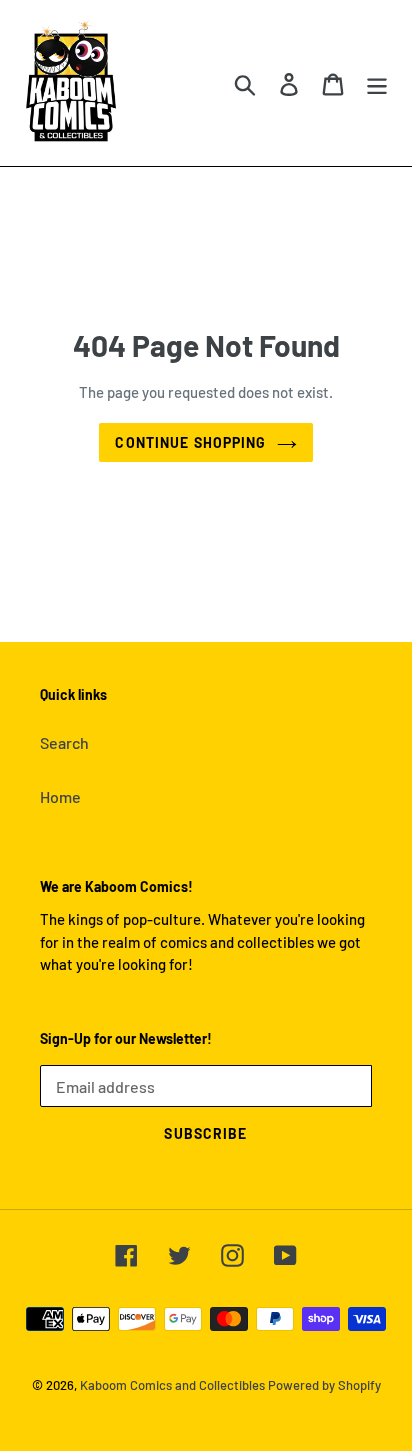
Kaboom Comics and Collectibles (172, 1385)
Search (64, 742)
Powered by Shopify (324, 1385)
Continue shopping (190, 442)
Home (60, 796)
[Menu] (377, 82)
